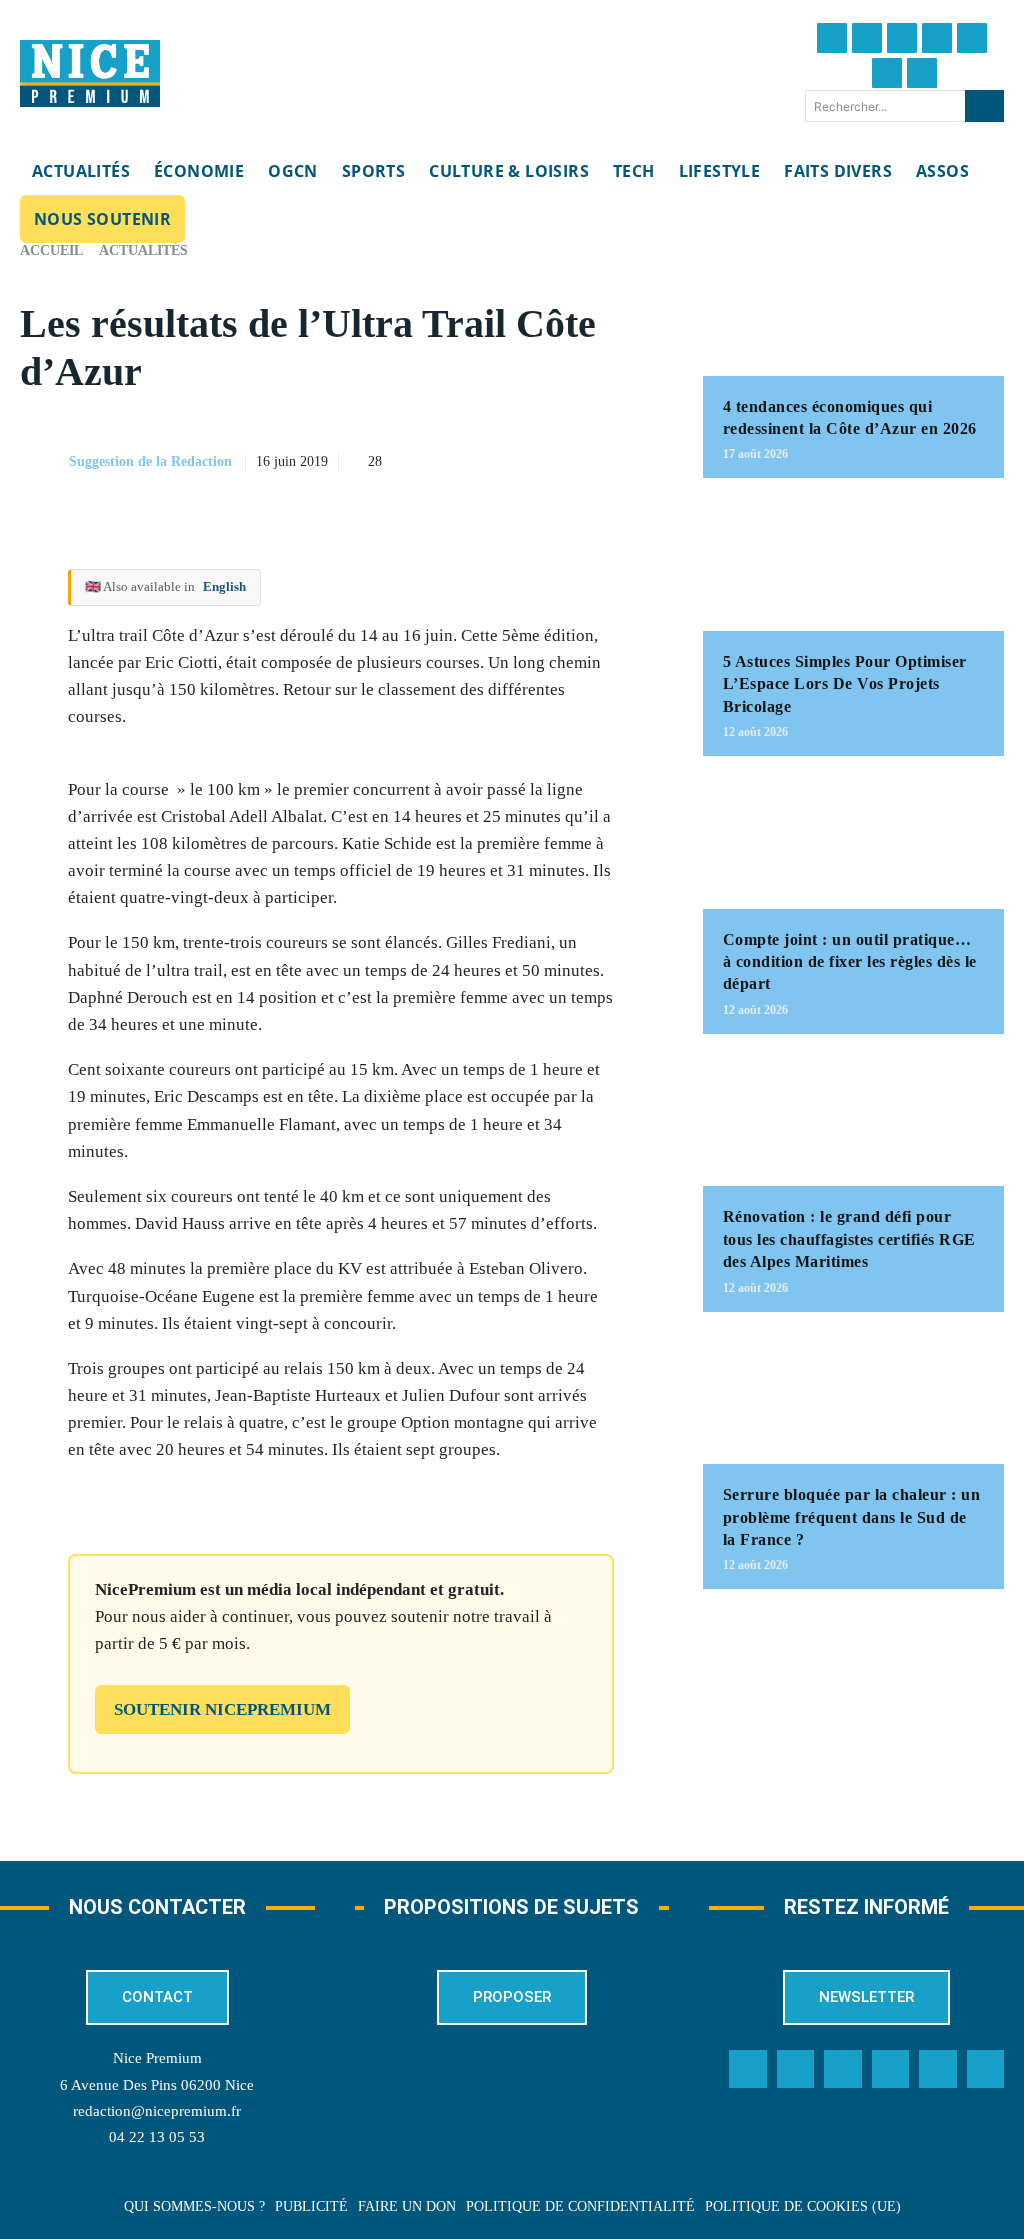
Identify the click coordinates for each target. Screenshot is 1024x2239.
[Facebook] (832, 38)
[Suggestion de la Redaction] (43, 463)
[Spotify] (938, 2069)
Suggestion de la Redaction (150, 461)
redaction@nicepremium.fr (157, 2111)
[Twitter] (867, 38)
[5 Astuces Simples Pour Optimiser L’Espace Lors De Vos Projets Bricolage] (853, 564)
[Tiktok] (972, 38)
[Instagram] (902, 38)
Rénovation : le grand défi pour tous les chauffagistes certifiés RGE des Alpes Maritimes (849, 1239)
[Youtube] (922, 73)
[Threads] (937, 38)
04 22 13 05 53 (157, 2137)
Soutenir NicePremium (222, 1709)
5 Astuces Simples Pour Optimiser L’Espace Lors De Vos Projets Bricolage (845, 684)
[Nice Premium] (90, 74)
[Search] (984, 106)
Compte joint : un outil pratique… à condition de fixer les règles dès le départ (850, 962)
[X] (587, 436)
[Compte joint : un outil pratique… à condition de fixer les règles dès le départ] (853, 842)
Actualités (143, 250)
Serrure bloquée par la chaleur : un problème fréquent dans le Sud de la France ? (852, 1517)
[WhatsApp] (633, 436)
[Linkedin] (887, 73)
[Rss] (986, 2069)
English (224, 586)
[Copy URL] (495, 436)
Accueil (51, 250)
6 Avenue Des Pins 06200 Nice (157, 2085)
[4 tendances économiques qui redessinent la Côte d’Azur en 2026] (853, 309)
